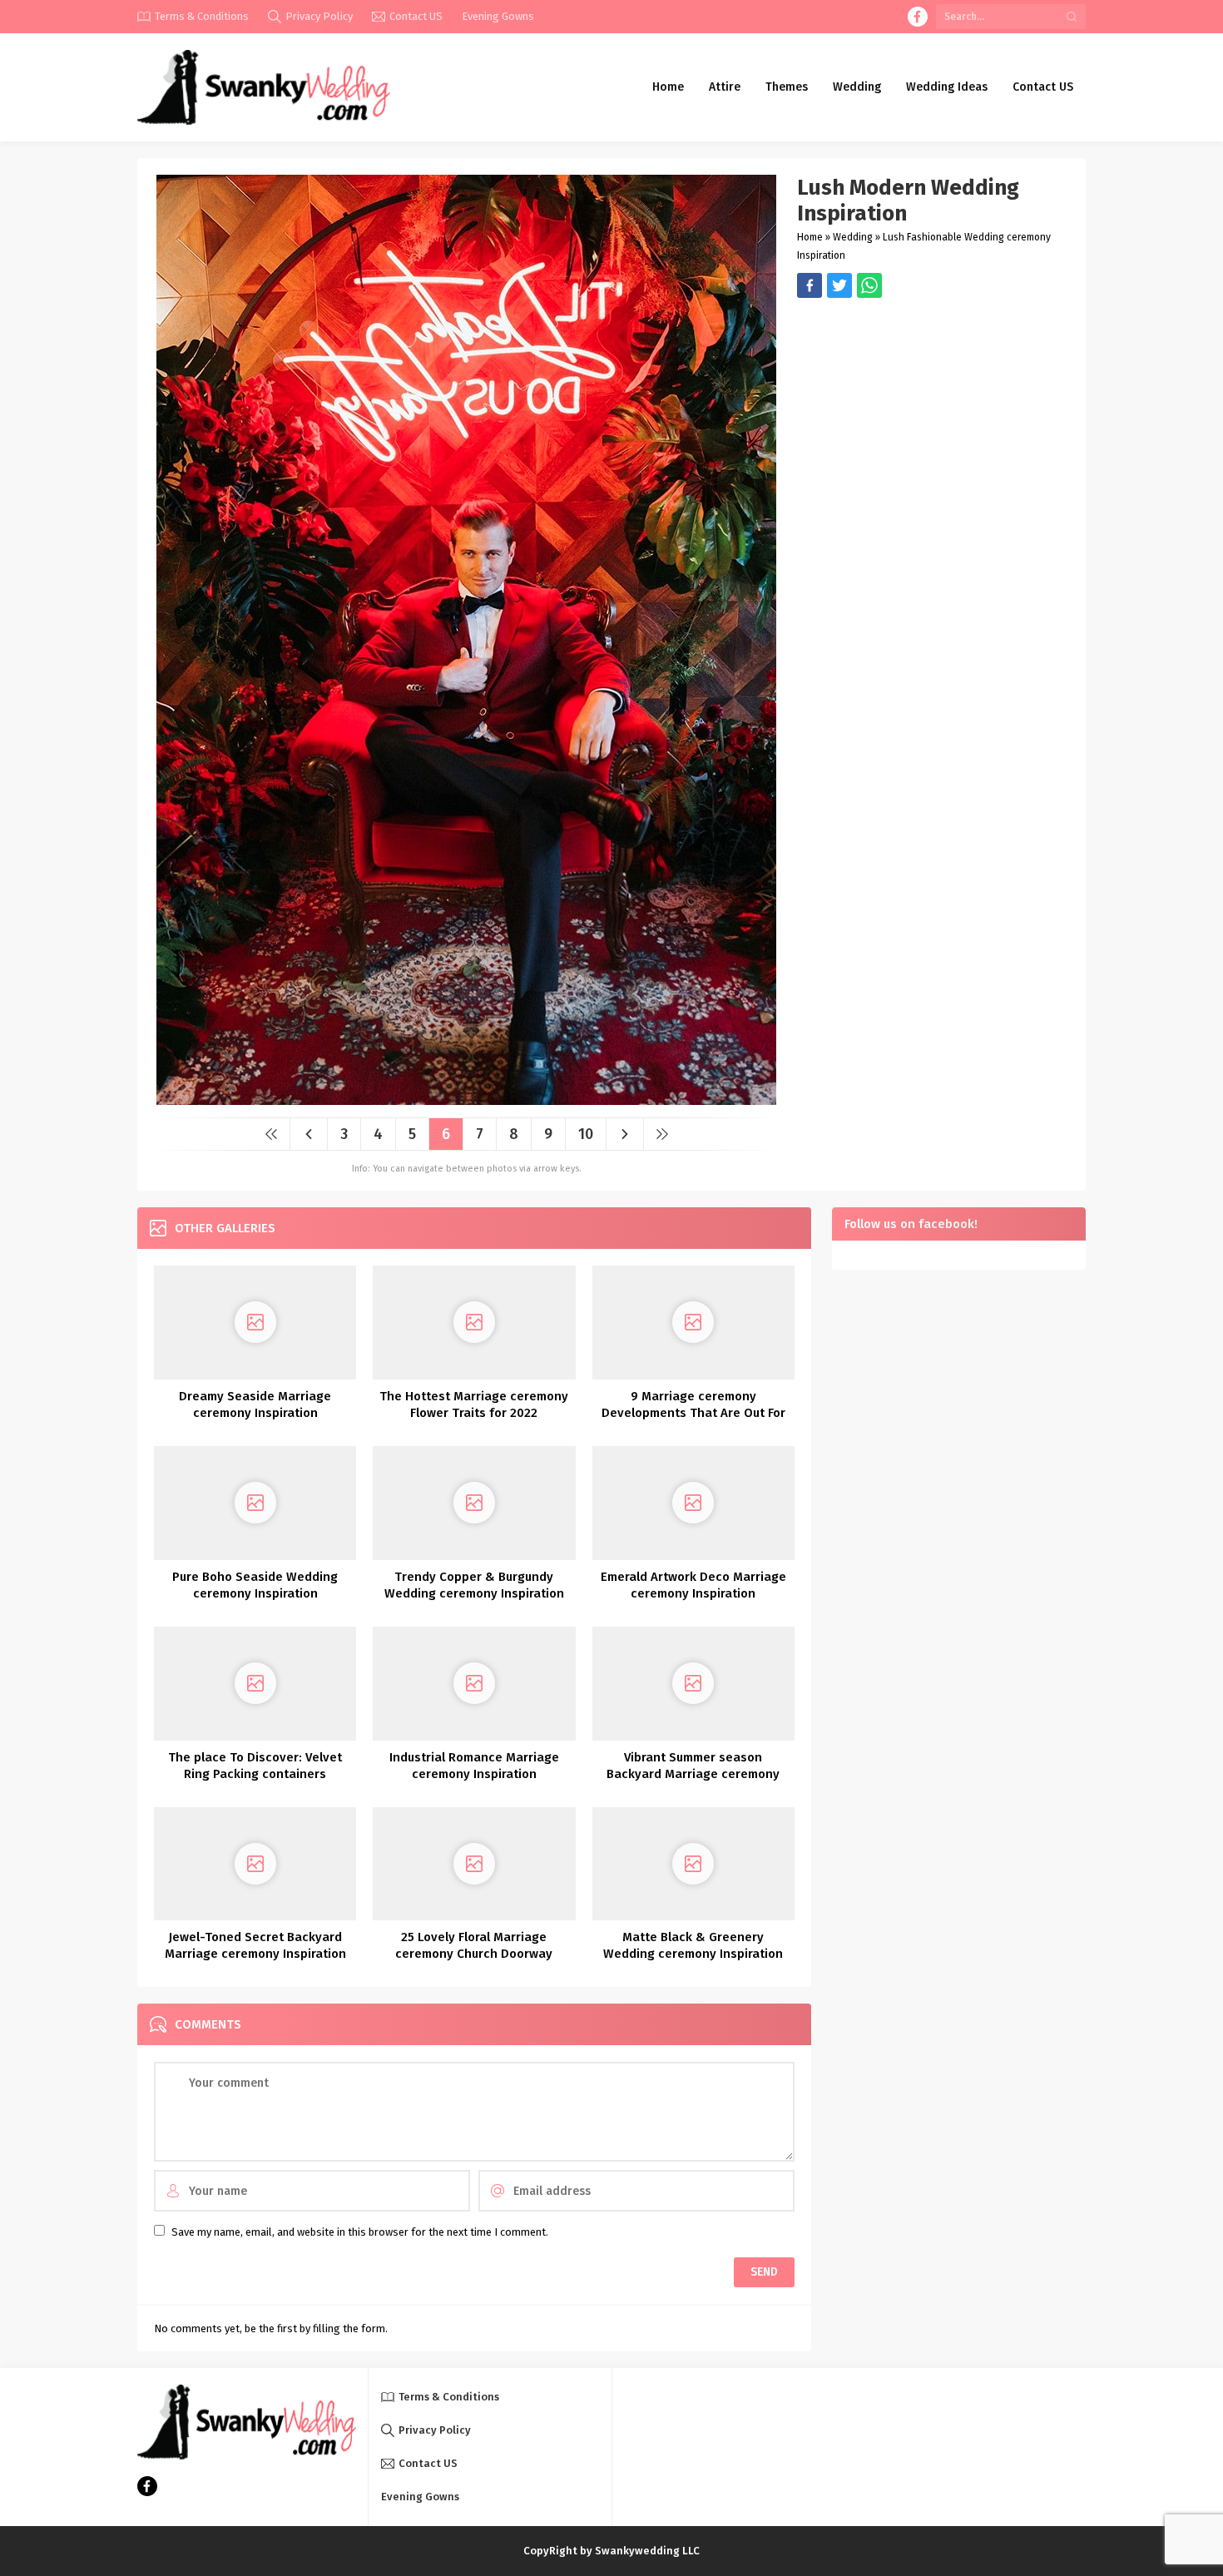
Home (810, 237)
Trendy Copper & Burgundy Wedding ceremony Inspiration (474, 1585)
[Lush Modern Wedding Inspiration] (466, 1099)
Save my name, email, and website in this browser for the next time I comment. (360, 2232)
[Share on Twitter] (869, 285)
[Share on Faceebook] (839, 285)
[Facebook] (918, 17)
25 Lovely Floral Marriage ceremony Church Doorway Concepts (474, 1954)
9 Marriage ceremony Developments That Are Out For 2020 (693, 1413)
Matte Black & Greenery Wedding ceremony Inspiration (693, 1945)
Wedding (853, 237)
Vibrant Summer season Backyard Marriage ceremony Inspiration (693, 1774)
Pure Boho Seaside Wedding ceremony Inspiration (255, 1585)
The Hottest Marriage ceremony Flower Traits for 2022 (474, 1404)
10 (586, 1134)
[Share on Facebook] (810, 285)
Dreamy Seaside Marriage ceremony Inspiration (255, 1404)
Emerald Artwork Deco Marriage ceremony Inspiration (693, 1585)
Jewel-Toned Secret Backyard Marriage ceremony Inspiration (255, 1945)
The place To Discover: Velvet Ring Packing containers (255, 1766)
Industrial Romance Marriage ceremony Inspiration (474, 1766)
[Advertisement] (933, 414)
